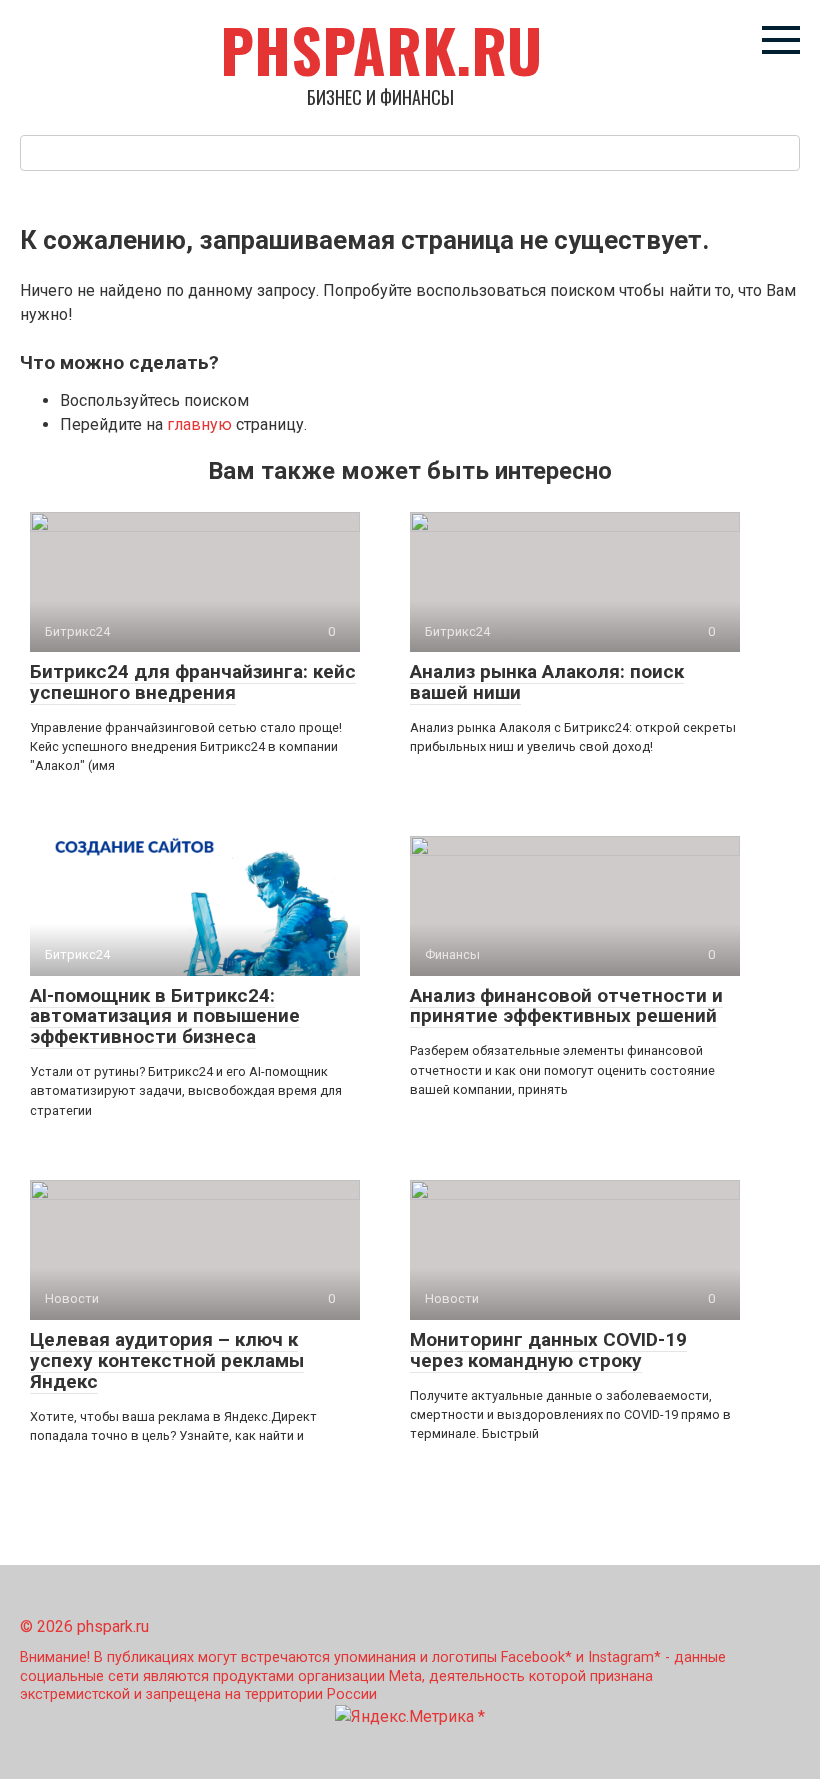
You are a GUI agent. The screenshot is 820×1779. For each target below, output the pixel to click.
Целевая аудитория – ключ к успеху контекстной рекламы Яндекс (167, 1360)
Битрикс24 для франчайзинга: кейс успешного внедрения (193, 682)
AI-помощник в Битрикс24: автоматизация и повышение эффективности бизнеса (165, 1016)
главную (199, 424)
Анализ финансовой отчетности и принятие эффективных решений (566, 1006)
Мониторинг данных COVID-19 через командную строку (548, 1350)
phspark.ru (381, 49)
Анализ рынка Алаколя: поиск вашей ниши (547, 682)
